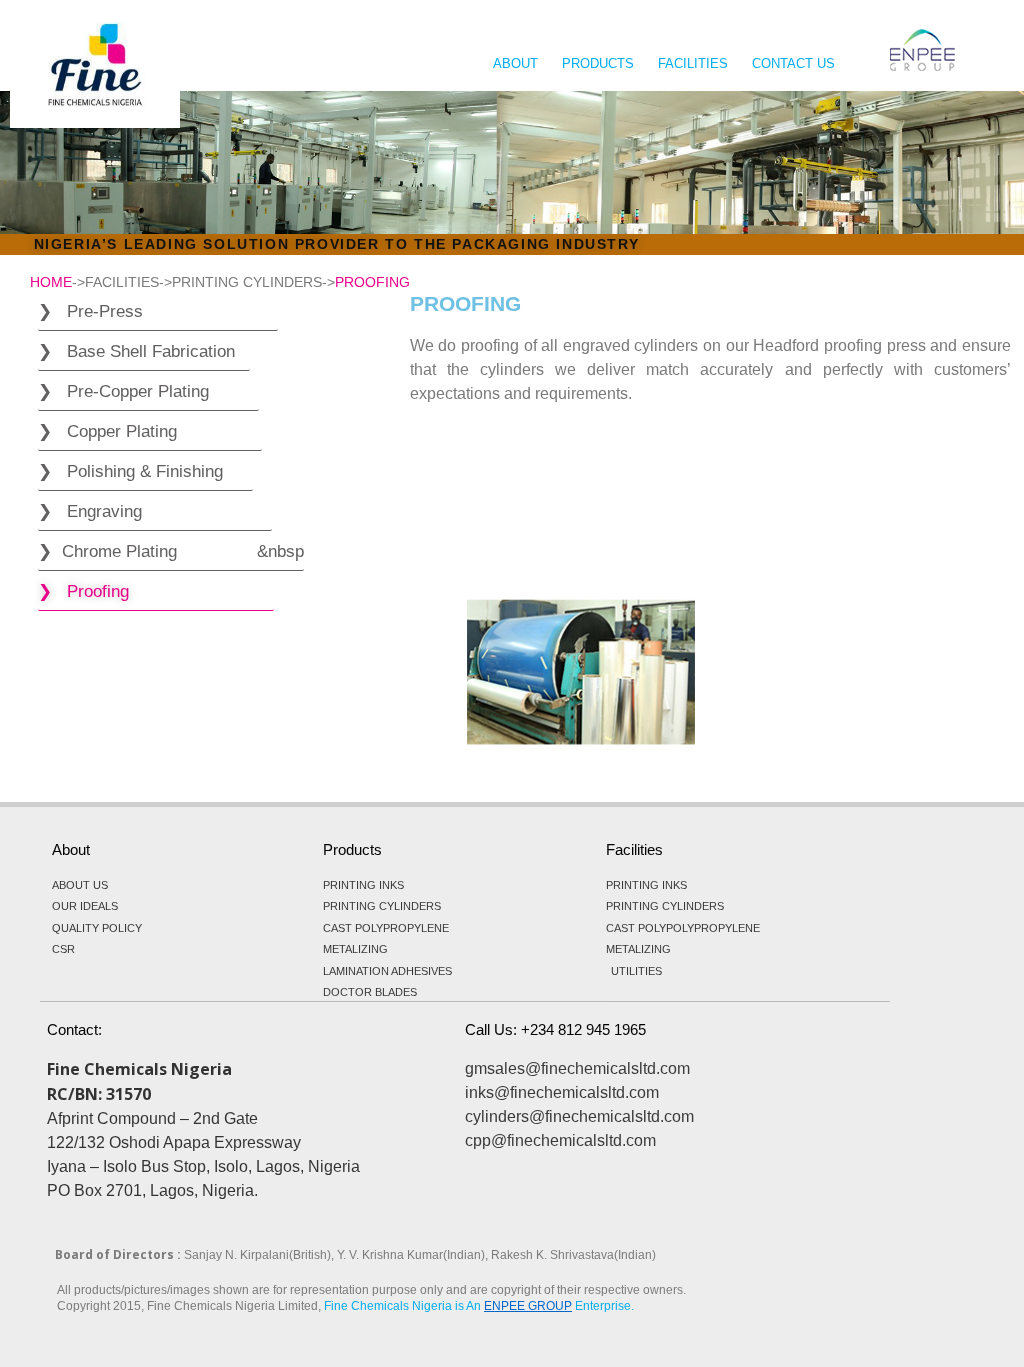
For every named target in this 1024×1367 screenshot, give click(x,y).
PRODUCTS (598, 63)
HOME (51, 282)
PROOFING (372, 282)
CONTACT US (793, 63)
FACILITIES (693, 63)
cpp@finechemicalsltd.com (560, 1140)
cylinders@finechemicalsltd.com (579, 1116)
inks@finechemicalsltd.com (562, 1092)
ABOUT (515, 63)
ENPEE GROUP (528, 1306)
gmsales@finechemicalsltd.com (577, 1068)
